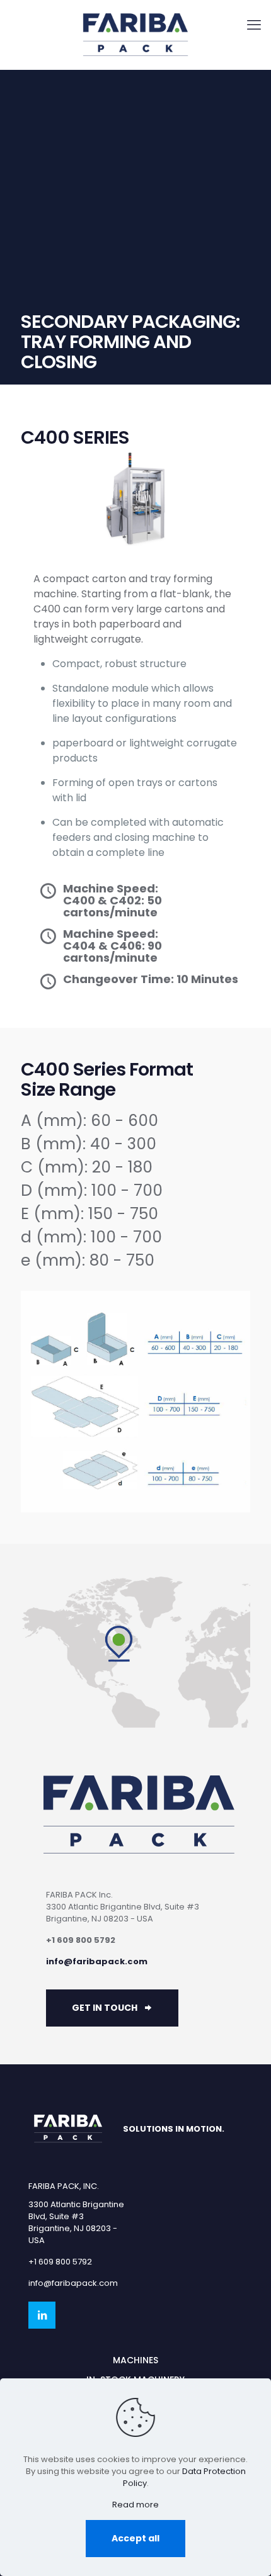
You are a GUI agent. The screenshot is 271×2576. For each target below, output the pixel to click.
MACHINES (135, 2360)
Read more (135, 2505)
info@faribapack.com (97, 1961)
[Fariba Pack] (135, 35)
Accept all (135, 2538)
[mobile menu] (254, 25)
